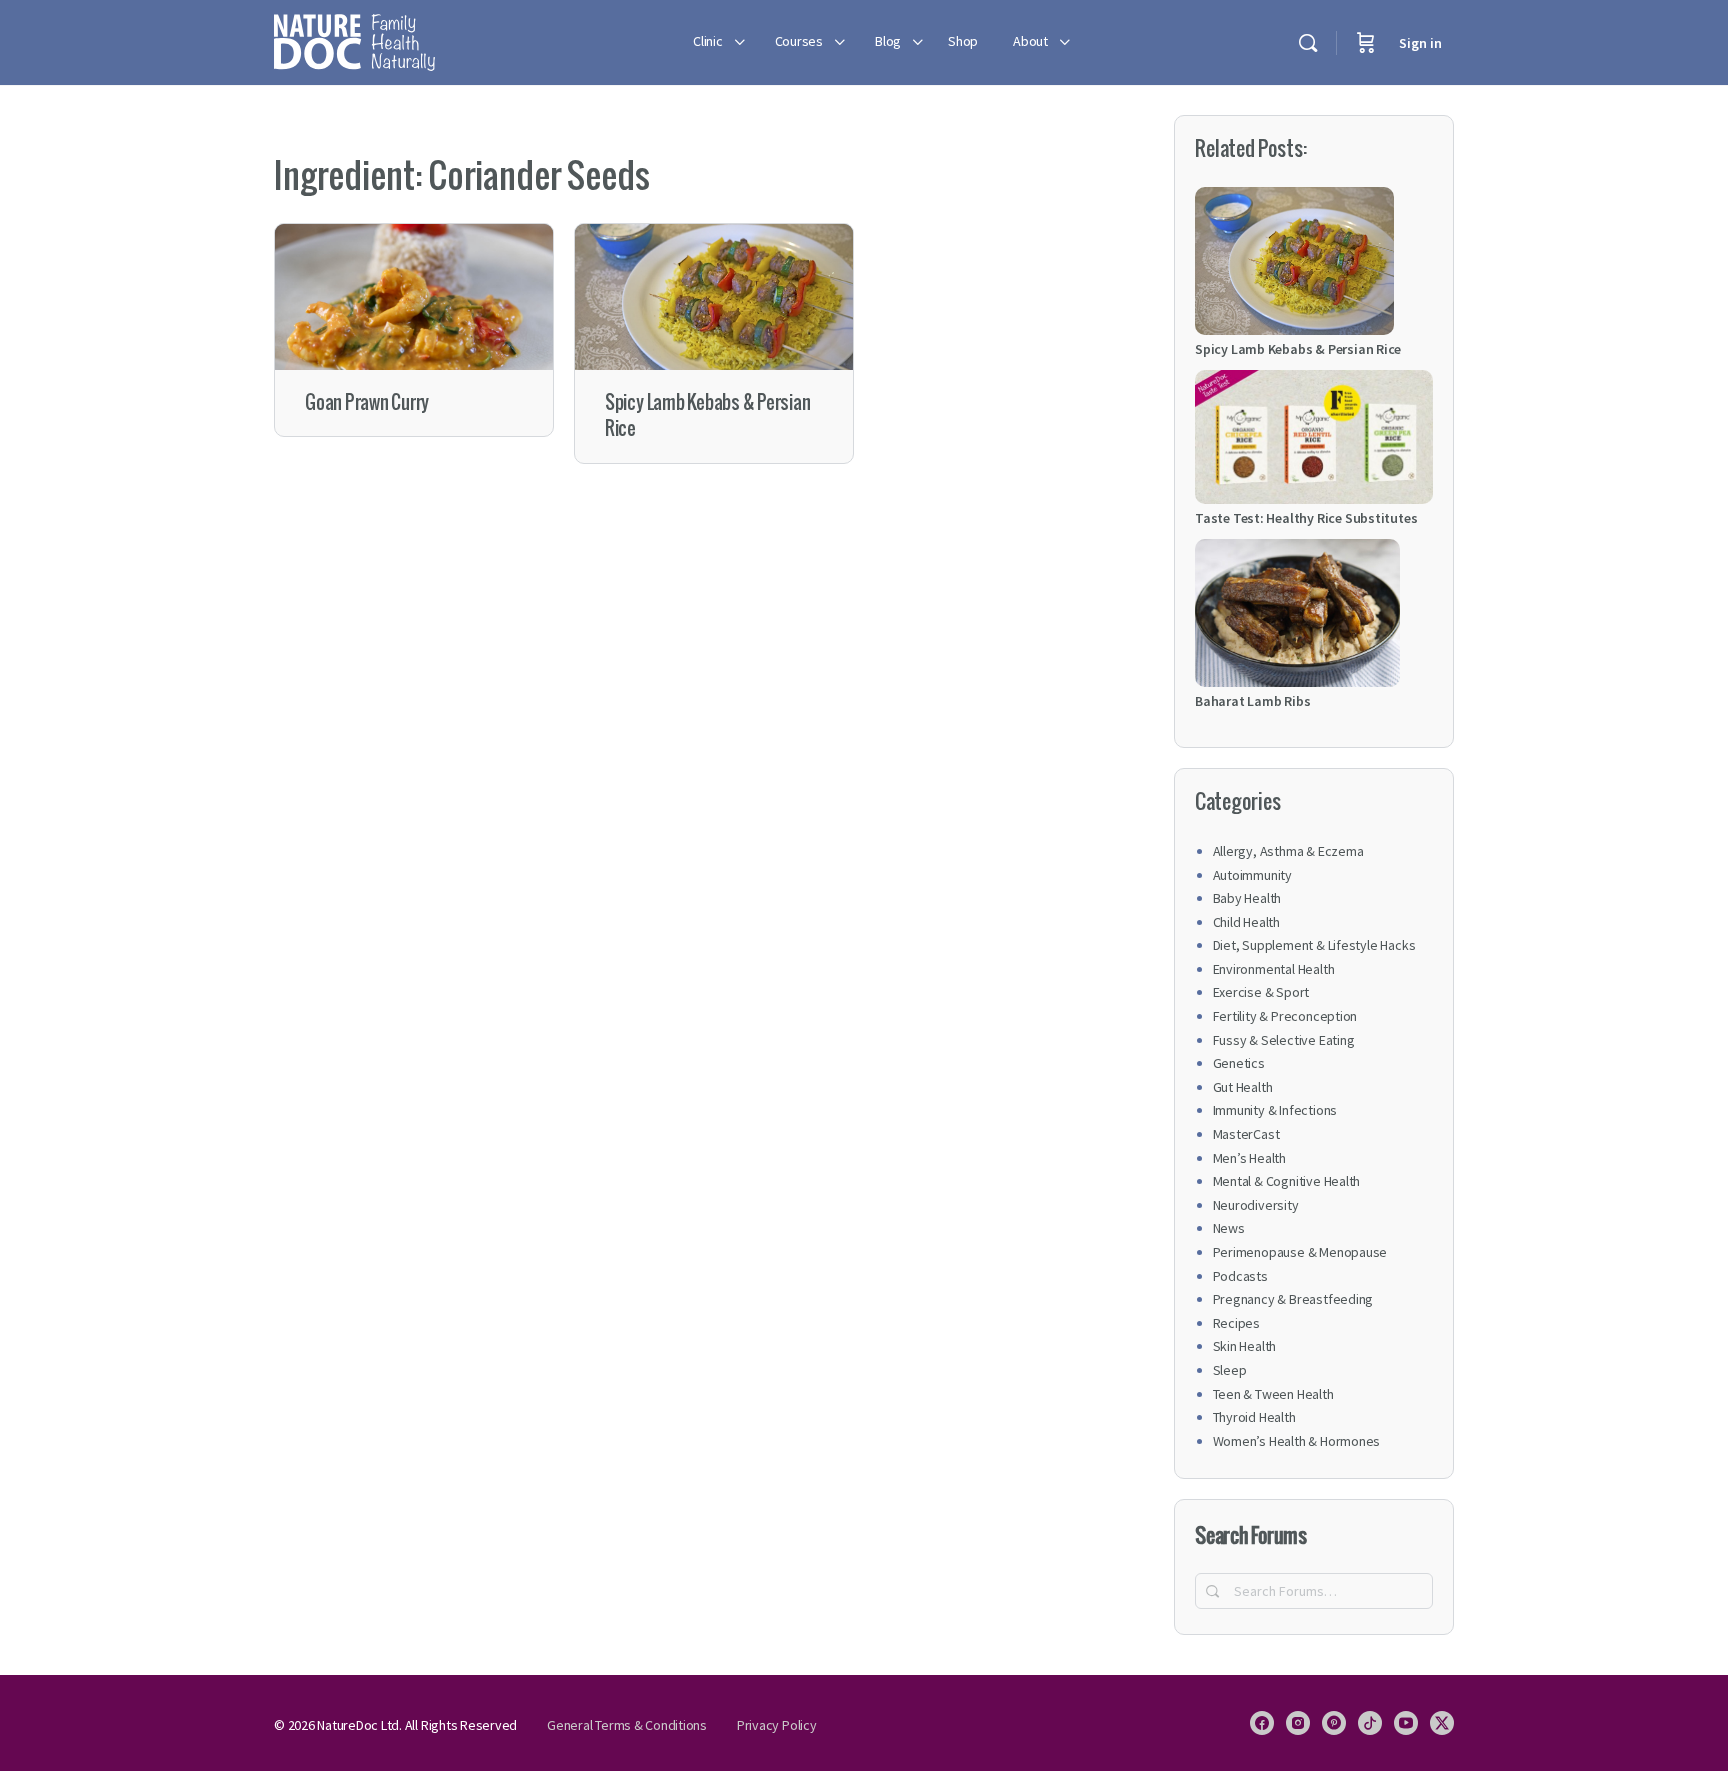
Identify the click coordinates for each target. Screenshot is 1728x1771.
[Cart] (1366, 42)
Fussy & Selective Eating (1284, 1040)
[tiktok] (1370, 1723)
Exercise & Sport (1261, 992)
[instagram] (1298, 1723)
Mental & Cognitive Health (1287, 1181)
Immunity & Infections (1275, 1110)
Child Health (1246, 922)
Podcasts (1240, 1276)
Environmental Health (1274, 969)
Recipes (1237, 1323)
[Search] (1308, 43)
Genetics (1239, 1063)
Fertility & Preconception (1285, 1016)
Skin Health (1245, 1346)
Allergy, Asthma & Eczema (1288, 851)
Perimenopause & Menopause (1300, 1252)
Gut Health (1243, 1087)
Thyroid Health (1254, 1417)
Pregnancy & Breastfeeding (1293, 1299)
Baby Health (1247, 898)
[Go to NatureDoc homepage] (354, 39)
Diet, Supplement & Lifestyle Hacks (1314, 945)
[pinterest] (1334, 1723)
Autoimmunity (1252, 875)
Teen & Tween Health (1273, 1394)
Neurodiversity (1256, 1205)
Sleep (1230, 1370)
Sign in (1420, 43)
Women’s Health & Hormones (1297, 1441)
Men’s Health (1249, 1158)
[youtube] (1406, 1723)
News (1229, 1228)
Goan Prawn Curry (367, 402)
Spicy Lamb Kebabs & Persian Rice (708, 415)
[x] (1442, 1723)
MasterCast (1246, 1134)
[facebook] (1262, 1723)
